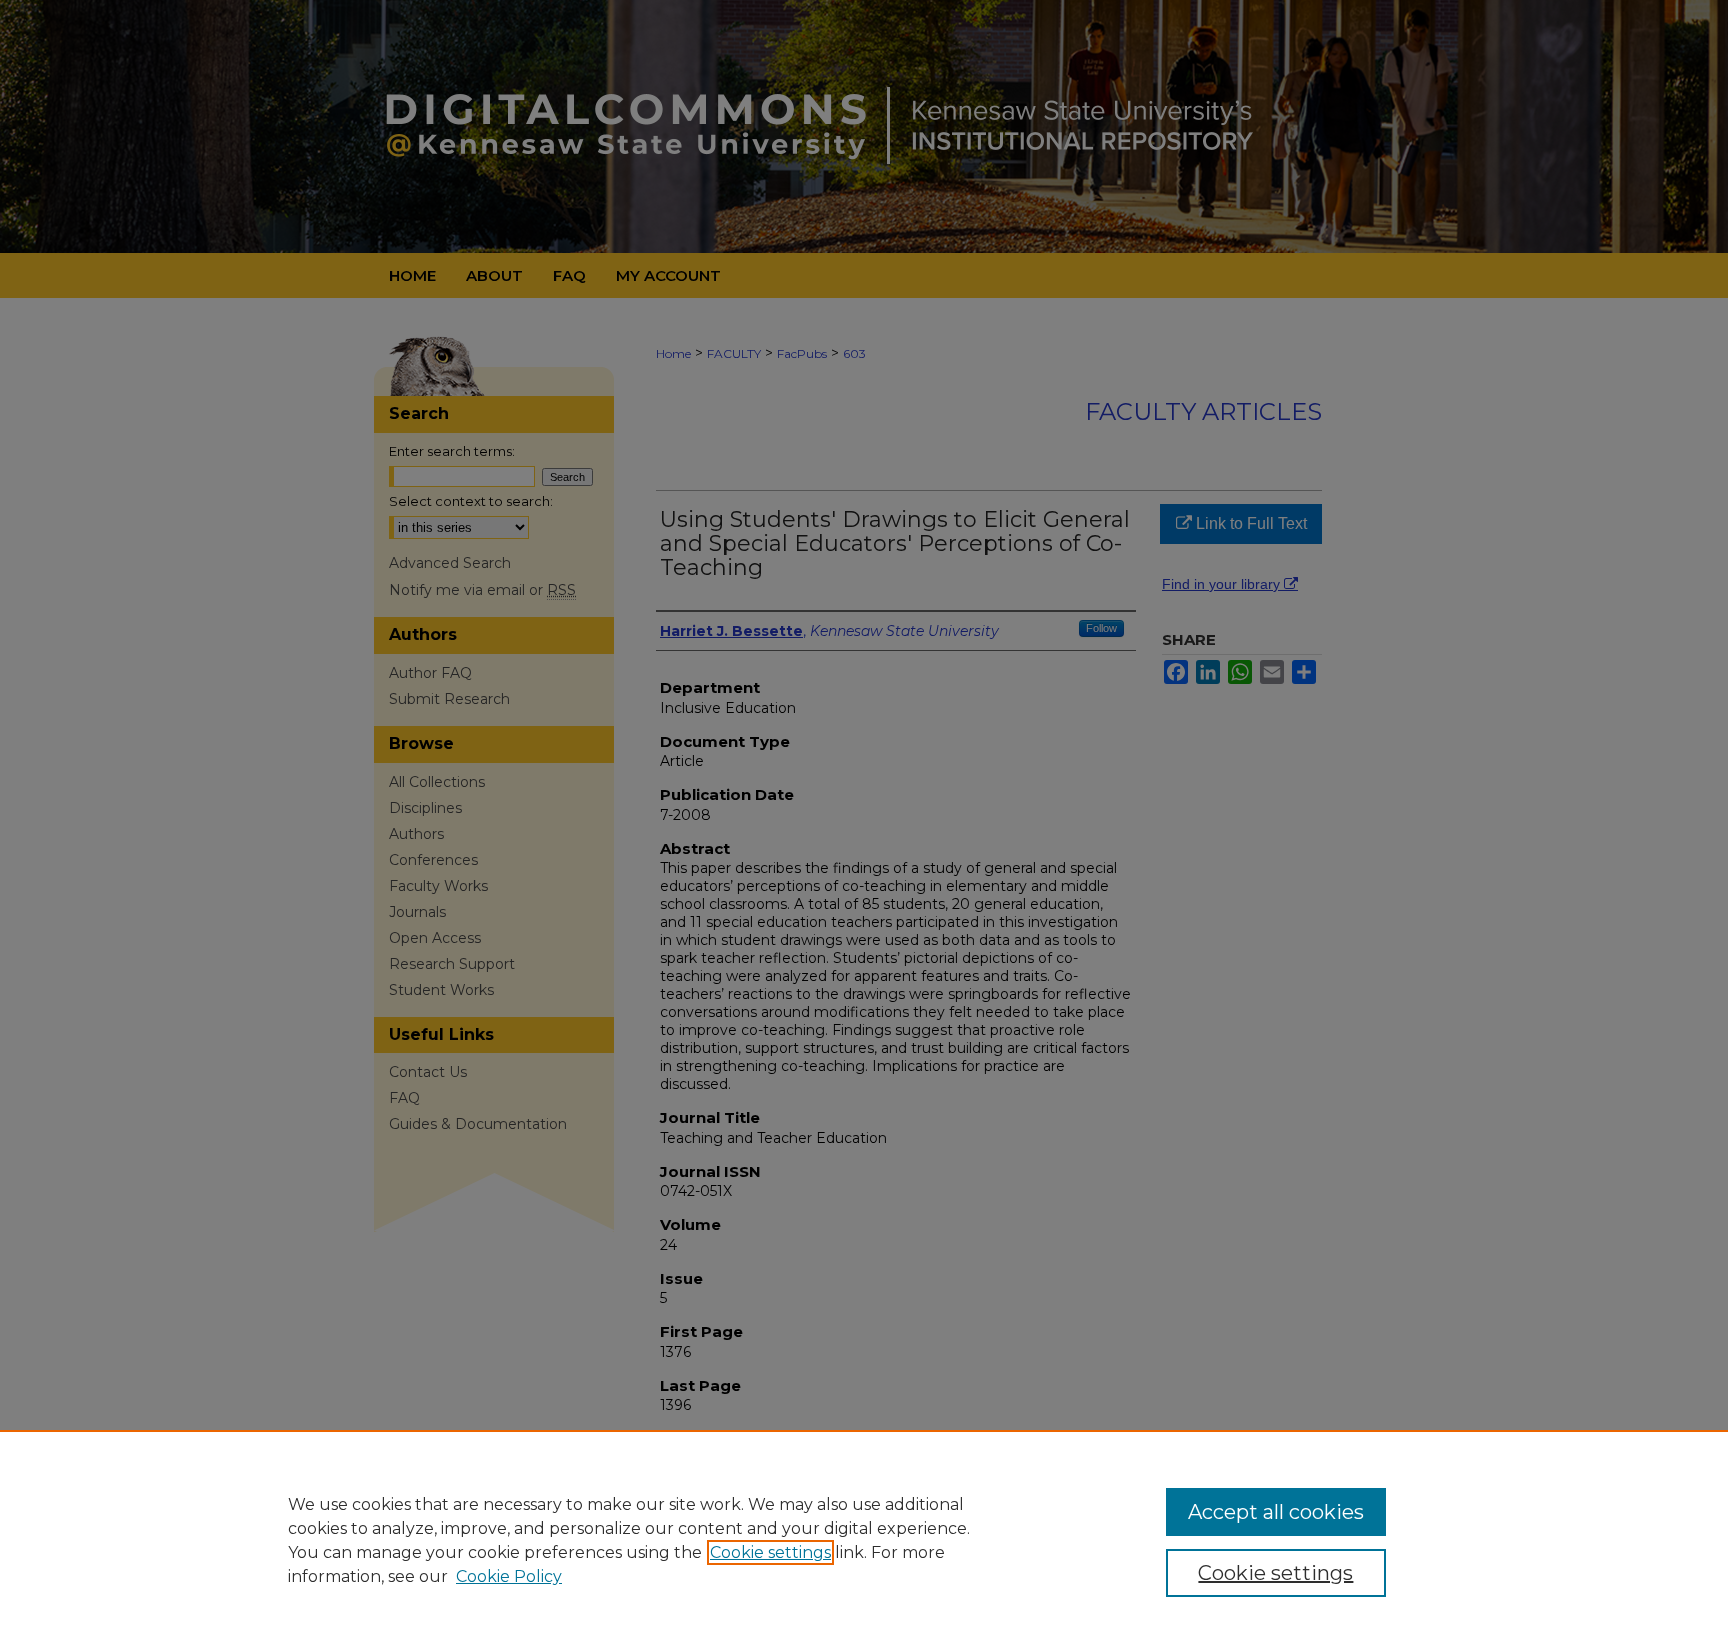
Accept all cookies (1276, 1512)
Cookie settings (770, 1552)
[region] (864, 1540)
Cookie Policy (509, 1576)
